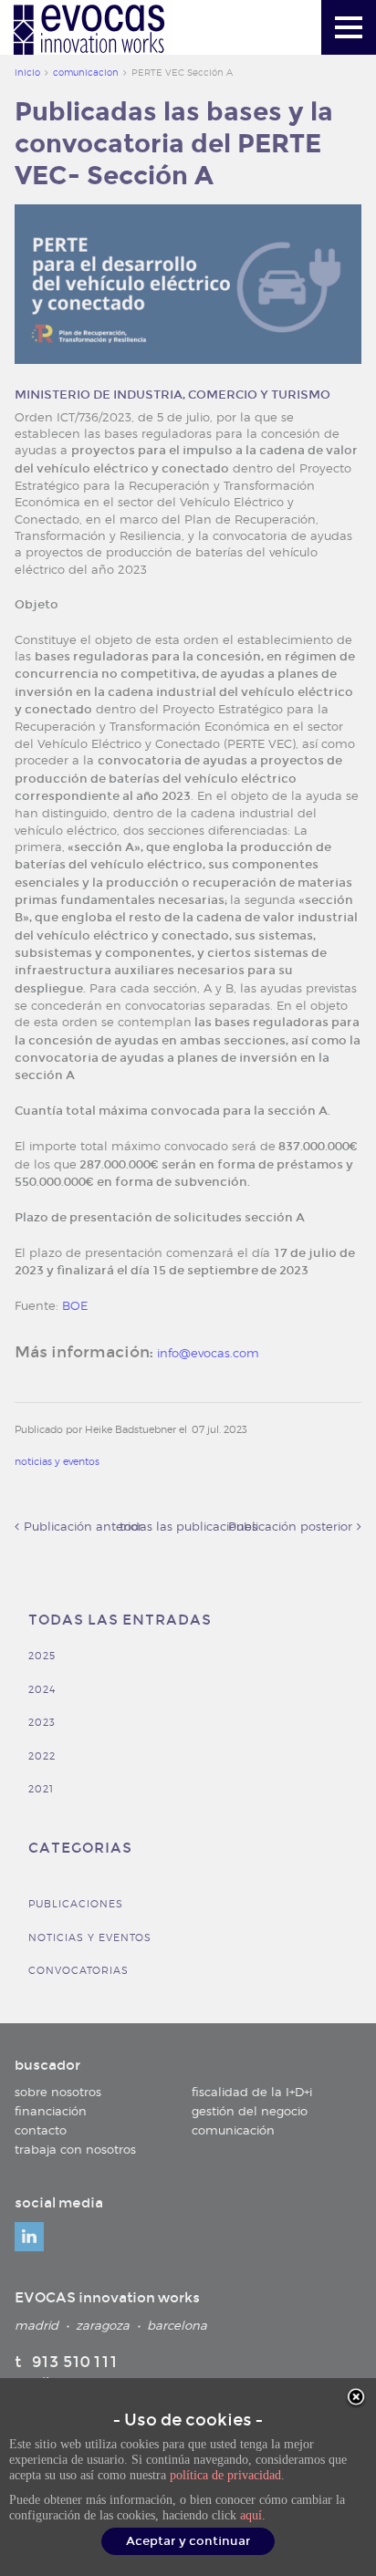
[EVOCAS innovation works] (90, 31)
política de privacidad (225, 2475)
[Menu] (349, 27)
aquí (251, 2515)
